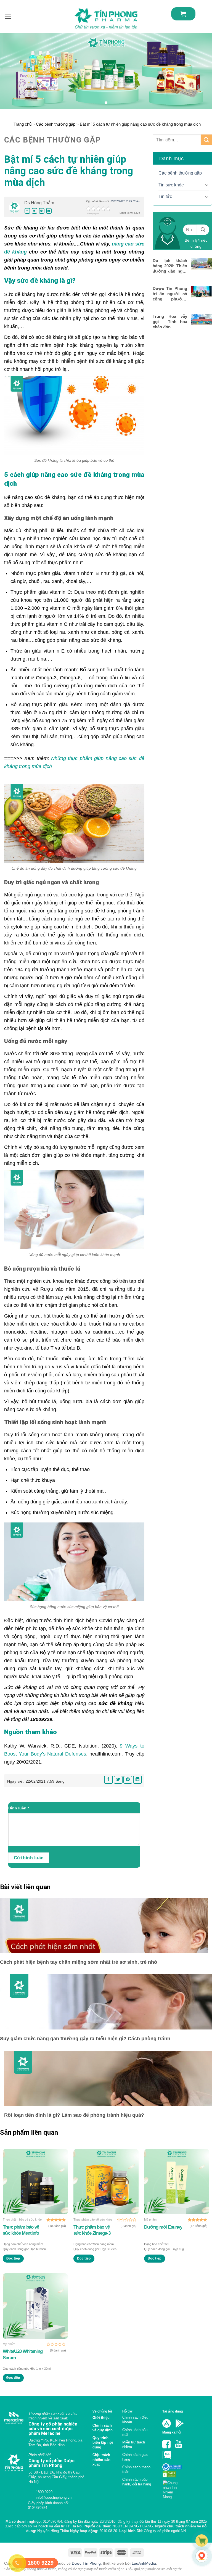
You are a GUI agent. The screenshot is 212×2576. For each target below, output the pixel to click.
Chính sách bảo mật (135, 2432)
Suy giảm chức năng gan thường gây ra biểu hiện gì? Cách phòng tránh (85, 2039)
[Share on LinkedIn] (49, 211)
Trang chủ (22, 124)
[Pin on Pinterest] (42, 211)
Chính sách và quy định (103, 2428)
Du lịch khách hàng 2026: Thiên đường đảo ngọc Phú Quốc (170, 266)
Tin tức (165, 196)
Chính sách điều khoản (135, 2420)
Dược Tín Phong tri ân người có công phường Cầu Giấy (170, 294)
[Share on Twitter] (35, 211)
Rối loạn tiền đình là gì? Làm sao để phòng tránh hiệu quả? (74, 2115)
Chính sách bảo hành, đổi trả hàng (137, 2482)
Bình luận (19, 1808)
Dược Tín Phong (86, 2563)
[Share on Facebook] (27, 211)
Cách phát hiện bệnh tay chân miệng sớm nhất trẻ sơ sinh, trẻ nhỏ (79, 1962)
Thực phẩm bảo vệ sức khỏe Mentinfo (21, 2230)
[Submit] (206, 140)
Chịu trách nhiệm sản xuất (101, 2460)
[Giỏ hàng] (183, 14)
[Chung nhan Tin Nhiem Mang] (172, 2488)
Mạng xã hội (172, 2432)
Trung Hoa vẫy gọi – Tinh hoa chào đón (170, 322)
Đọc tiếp (13, 2258)
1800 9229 (44, 2492)
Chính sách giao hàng (135, 2457)
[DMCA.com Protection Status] (169, 2474)
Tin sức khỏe (171, 185)
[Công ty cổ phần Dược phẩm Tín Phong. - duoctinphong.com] (106, 18)
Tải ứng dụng (173, 2411)
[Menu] (8, 17)
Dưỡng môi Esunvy (163, 2227)
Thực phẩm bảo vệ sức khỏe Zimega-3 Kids (92, 2230)
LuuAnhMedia (144, 2563)
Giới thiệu (101, 2418)
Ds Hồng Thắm (39, 203)
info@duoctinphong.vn (53, 2497)
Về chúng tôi (102, 2411)
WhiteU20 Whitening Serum (23, 2354)
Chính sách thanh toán (136, 2469)
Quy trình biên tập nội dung (103, 2442)
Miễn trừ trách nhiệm (134, 2445)
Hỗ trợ (127, 2411)
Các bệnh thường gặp (56, 124)
